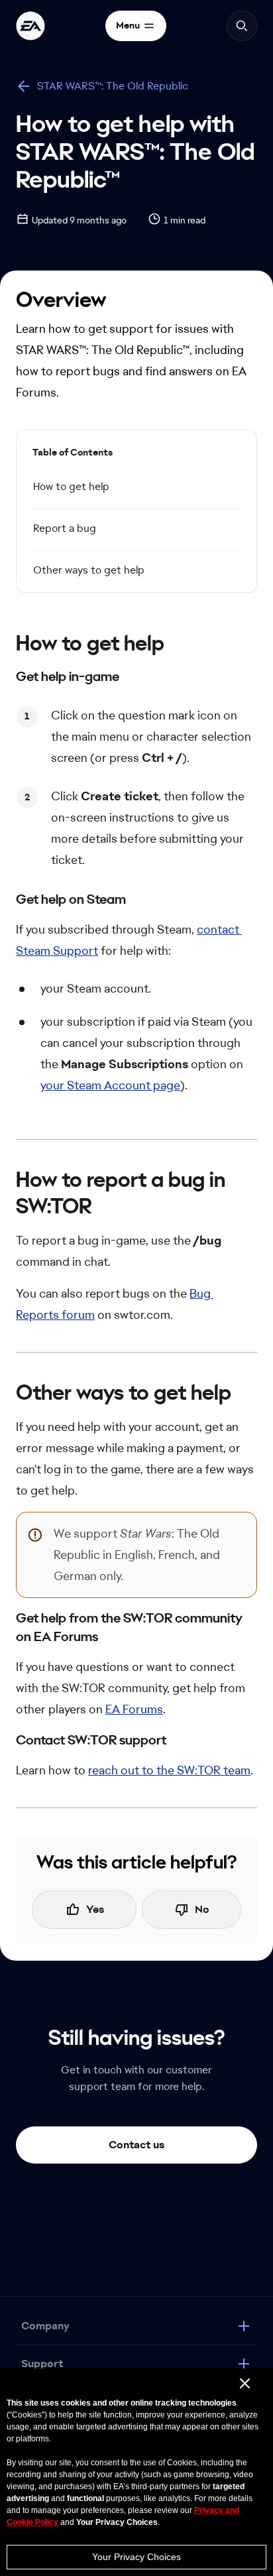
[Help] (30, 26)
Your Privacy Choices (136, 2557)
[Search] (242, 26)
